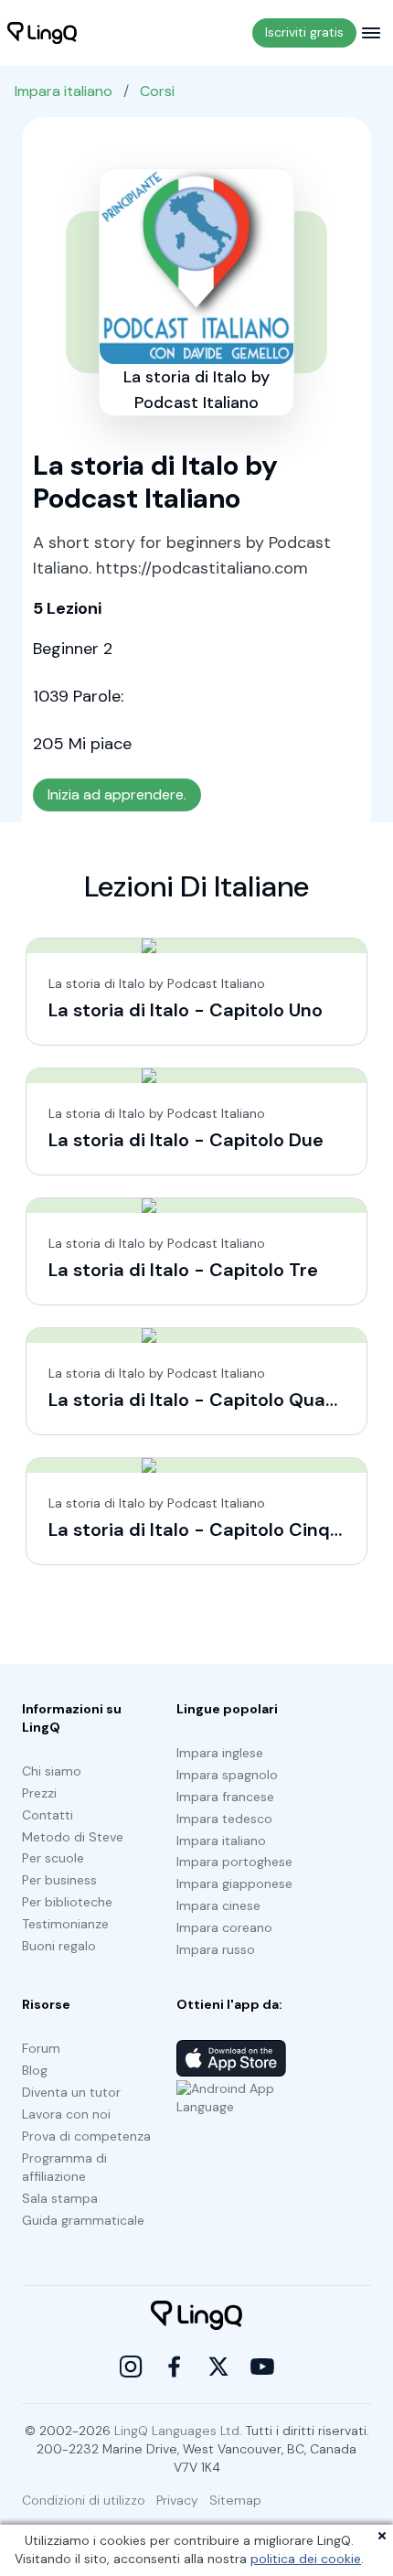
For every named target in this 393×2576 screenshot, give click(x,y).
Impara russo (216, 1949)
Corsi (157, 91)
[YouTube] (262, 2367)
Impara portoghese (234, 1862)
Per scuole (53, 1858)
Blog (35, 2070)
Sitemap (235, 2500)
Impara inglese (220, 1753)
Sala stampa (60, 2198)
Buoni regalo (59, 1946)
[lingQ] (42, 33)
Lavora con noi (66, 2114)
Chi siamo (52, 1771)
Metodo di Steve (73, 1837)
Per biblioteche (67, 1902)
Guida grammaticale (83, 2220)
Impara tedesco (224, 1819)
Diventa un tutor (71, 2092)
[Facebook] (175, 2367)
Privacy (177, 2500)
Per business (59, 1880)
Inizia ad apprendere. (117, 794)
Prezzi (39, 1793)
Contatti (48, 1815)
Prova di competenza (86, 2136)
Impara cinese (218, 1905)
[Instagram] (131, 2367)
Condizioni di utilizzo (84, 2500)
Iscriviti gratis (304, 32)
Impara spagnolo (227, 1775)
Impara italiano (64, 91)
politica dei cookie (306, 2559)
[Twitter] (218, 2367)
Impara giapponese (234, 1884)
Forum (41, 2048)
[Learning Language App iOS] (231, 2058)
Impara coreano (224, 1927)
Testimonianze (65, 1924)
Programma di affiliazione (64, 2167)
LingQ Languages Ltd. (178, 2431)
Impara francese (225, 1797)
